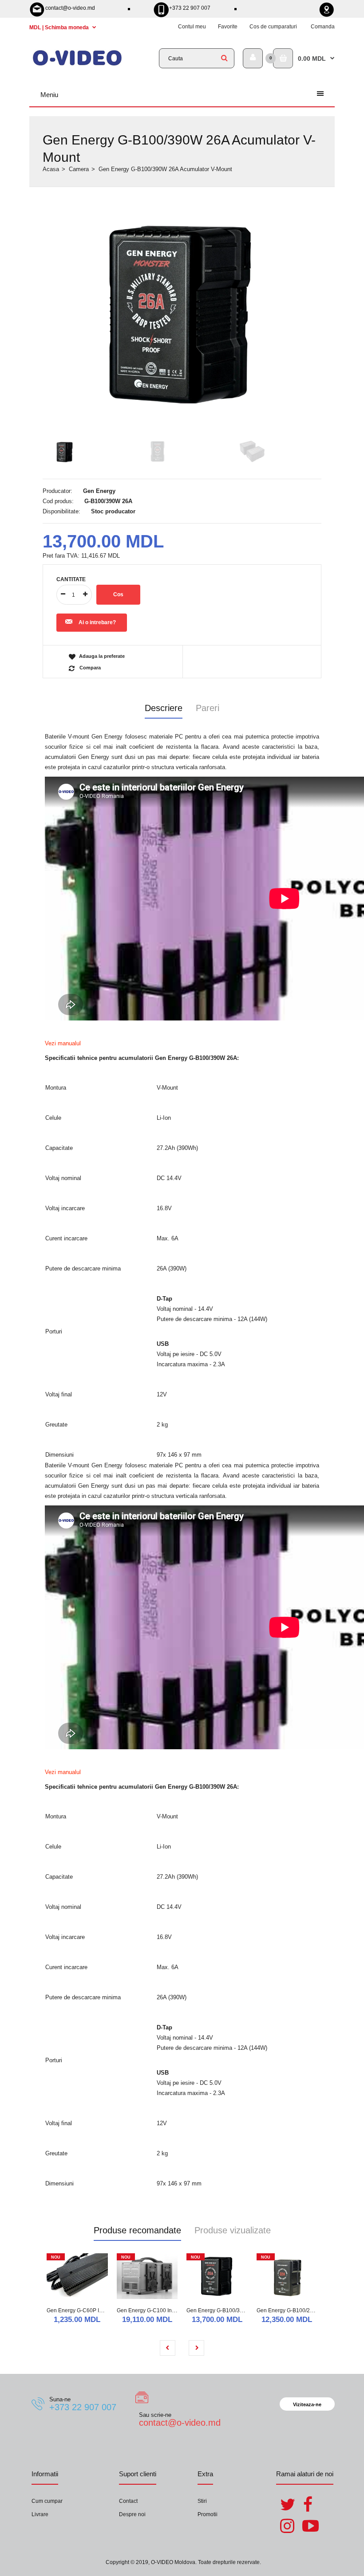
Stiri (202, 2501)
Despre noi (132, 2514)
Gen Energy (99, 491)
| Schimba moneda (60, 27)
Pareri (208, 708)
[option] (182, 314)
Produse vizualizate (233, 2230)
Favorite (228, 27)
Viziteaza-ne (307, 2404)
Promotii (208, 2514)
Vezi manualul (63, 1043)
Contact (128, 2501)
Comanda (323, 27)
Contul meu (192, 27)
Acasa (51, 169)
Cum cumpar (47, 2501)
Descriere (164, 708)
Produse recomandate (137, 2230)
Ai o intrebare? (97, 622)
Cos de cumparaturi (273, 27)
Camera (79, 169)
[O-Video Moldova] (77, 64)
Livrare (40, 2514)
